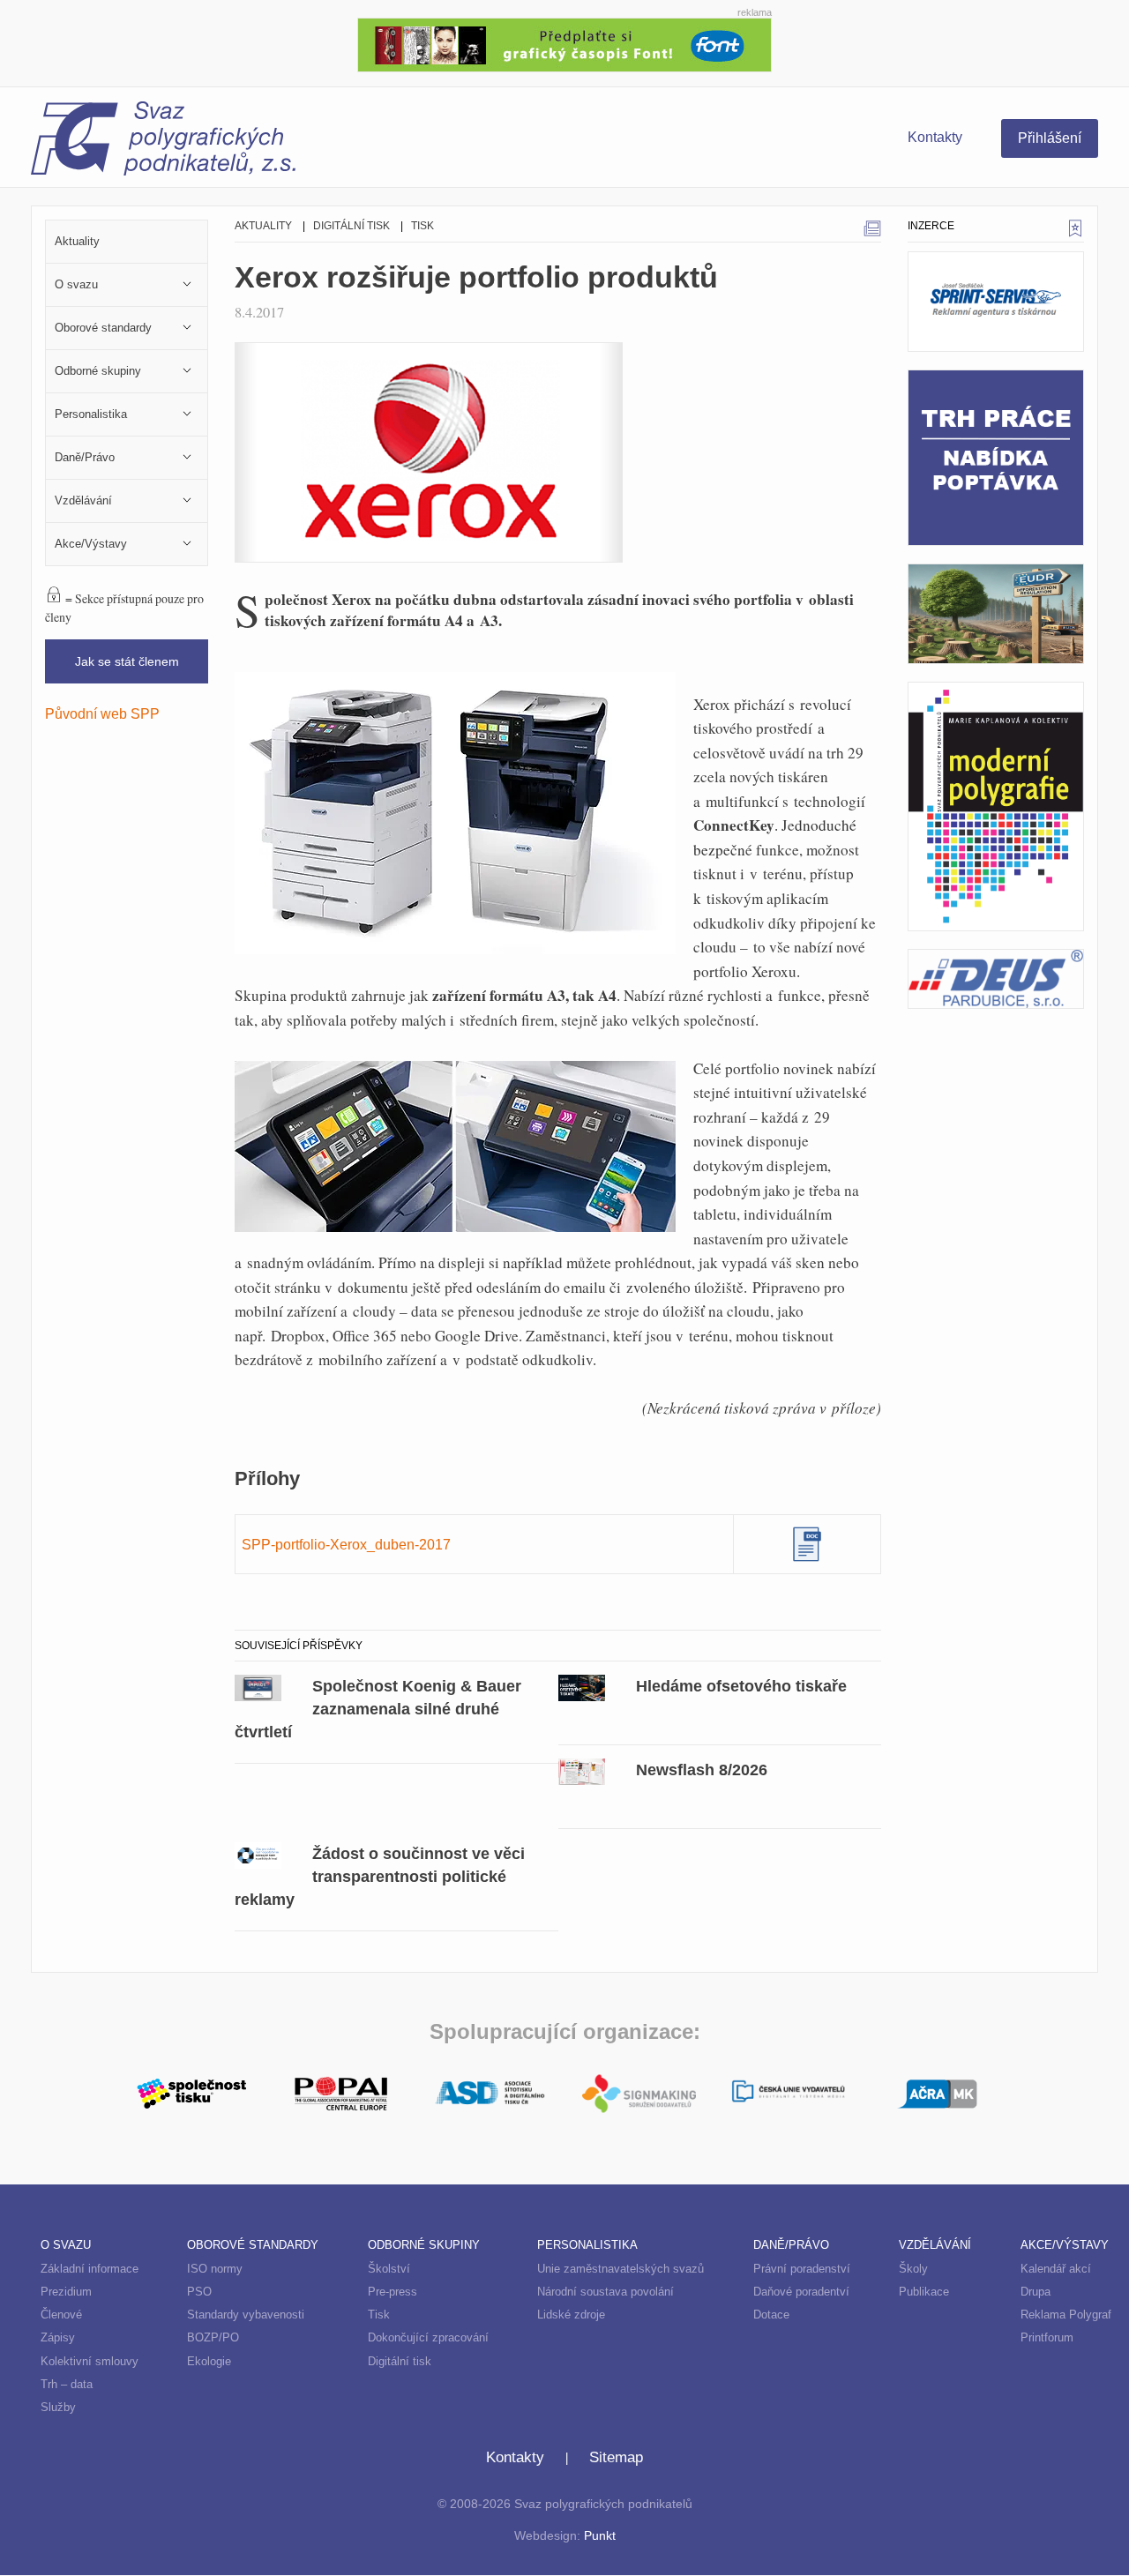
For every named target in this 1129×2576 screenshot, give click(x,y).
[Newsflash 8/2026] (582, 1770)
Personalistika (587, 2245)
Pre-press (393, 2292)
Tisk (422, 226)
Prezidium (66, 2292)
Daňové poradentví (801, 2292)
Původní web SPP (102, 713)
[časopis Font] (564, 43)
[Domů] (298, 141)
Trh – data (67, 2384)
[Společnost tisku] (192, 2092)
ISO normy (215, 2269)
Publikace (924, 2292)
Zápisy (58, 2337)
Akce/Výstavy (1065, 2245)
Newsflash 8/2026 (702, 1770)
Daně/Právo (791, 2245)
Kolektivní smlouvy (90, 2361)
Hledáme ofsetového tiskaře (741, 1686)
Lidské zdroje (571, 2315)
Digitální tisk (351, 226)
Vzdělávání (935, 2245)
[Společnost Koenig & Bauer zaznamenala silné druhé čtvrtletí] (258, 1686)
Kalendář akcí (1056, 2269)
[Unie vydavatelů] (788, 2093)
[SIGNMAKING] (639, 2094)
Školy (913, 2269)
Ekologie (209, 2361)
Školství (389, 2269)
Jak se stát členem (127, 661)
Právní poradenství (802, 2269)
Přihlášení (1050, 138)
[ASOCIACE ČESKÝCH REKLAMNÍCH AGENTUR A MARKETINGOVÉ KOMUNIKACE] (937, 2092)
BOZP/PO (213, 2337)
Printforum (1047, 2337)
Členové (61, 2315)
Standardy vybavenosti (246, 2315)
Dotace (771, 2315)
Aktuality (263, 226)
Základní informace (90, 2269)
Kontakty (935, 137)
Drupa (1036, 2292)
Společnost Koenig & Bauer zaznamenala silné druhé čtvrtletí (378, 1709)
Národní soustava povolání (606, 2292)
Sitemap (616, 2457)
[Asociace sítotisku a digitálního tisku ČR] (490, 2094)
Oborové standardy (253, 2245)
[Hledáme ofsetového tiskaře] (582, 1686)
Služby (58, 2407)
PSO (199, 2292)
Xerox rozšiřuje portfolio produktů (476, 277)
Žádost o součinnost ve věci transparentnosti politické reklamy (380, 1876)
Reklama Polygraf (1066, 2315)
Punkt (600, 2536)
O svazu (66, 2245)
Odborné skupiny (424, 2245)
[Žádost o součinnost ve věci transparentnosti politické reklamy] (258, 1854)
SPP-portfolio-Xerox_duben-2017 (346, 1544)
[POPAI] (341, 2092)
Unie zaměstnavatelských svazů (621, 2269)
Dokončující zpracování (428, 2337)
